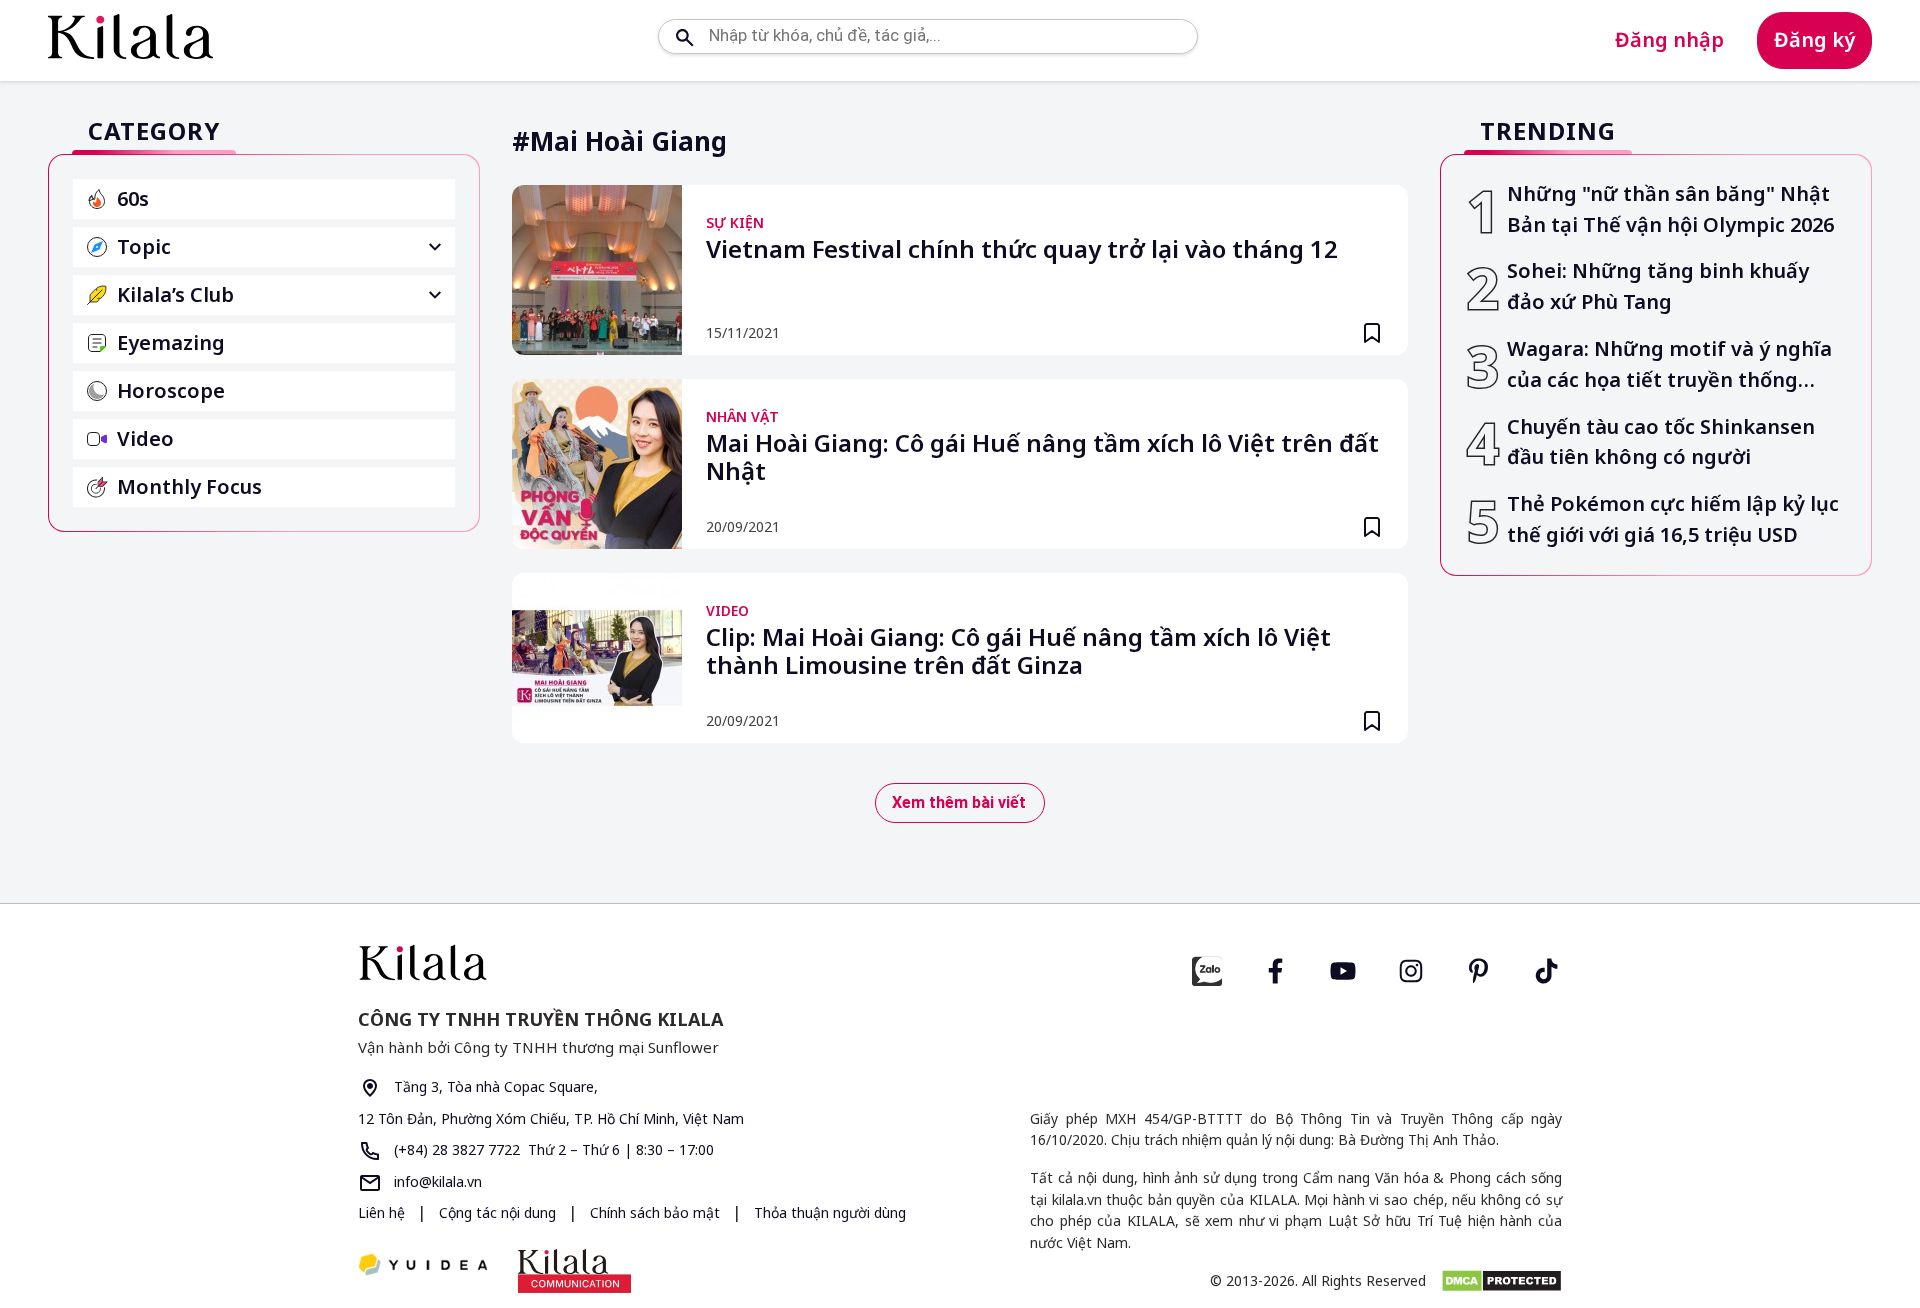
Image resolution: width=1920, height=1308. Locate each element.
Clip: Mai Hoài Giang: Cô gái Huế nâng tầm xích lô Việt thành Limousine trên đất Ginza (1018, 652)
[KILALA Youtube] (1343, 968)
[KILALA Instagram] (1411, 968)
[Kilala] (130, 36)
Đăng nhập (1669, 39)
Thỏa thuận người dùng (830, 1212)
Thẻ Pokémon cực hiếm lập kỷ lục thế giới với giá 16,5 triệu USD (1673, 519)
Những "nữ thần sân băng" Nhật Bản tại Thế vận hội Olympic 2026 (1670, 209)
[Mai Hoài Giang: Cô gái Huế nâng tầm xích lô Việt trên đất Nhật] (597, 464)
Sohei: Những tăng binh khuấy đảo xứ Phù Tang (1658, 286)
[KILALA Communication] (574, 1271)
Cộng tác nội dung (499, 1212)
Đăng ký (1814, 39)
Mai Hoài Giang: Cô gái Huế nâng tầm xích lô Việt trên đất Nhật (1042, 458)
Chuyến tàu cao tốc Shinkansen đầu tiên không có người (1661, 442)
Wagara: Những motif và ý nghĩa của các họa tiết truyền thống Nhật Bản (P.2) (1669, 365)
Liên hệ (381, 1212)
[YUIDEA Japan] (423, 1266)
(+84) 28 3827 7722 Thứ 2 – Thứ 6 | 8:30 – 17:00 (552, 1149)
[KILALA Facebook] (1207, 968)
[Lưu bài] (1372, 333)
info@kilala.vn (436, 1181)
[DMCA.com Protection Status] (1501, 1281)
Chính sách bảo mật (657, 1212)
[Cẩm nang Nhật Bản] (651, 962)
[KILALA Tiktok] (1547, 968)
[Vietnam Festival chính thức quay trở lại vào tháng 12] (597, 270)
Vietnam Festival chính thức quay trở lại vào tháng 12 (1022, 250)
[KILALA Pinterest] (1479, 968)
